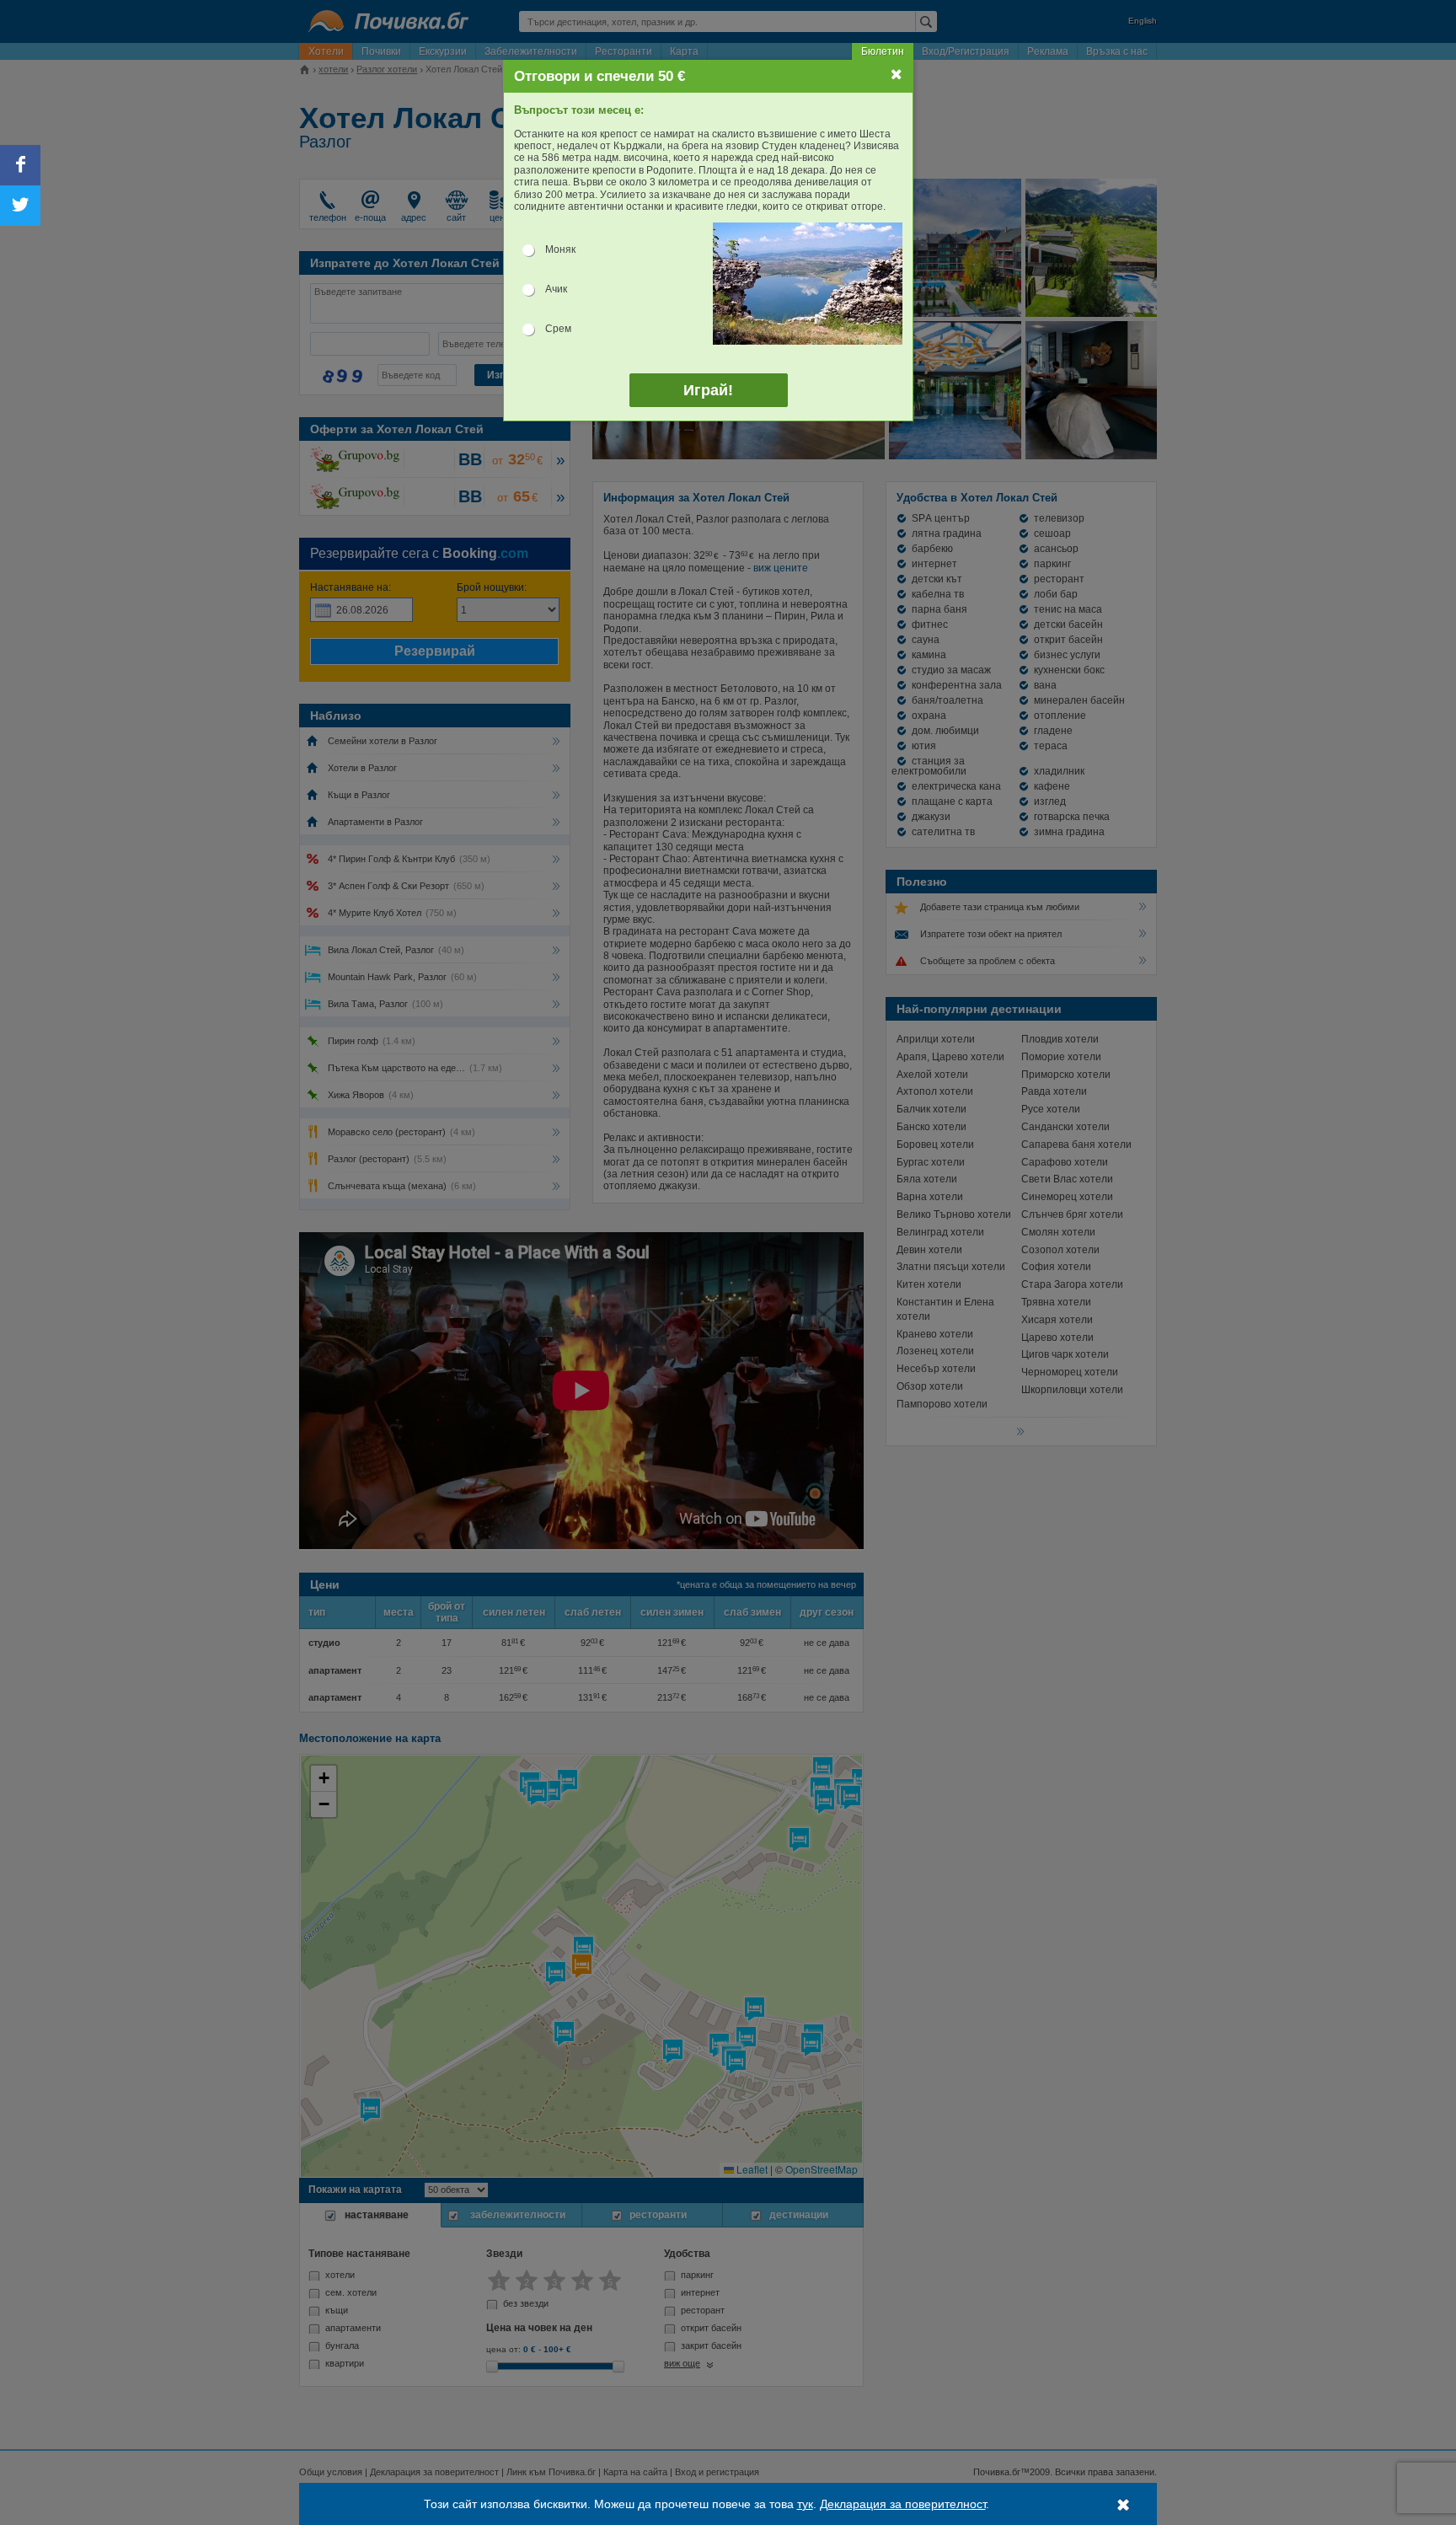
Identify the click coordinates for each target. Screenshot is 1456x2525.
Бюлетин (883, 51)
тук (805, 2504)
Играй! (708, 390)
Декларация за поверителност (903, 2504)
